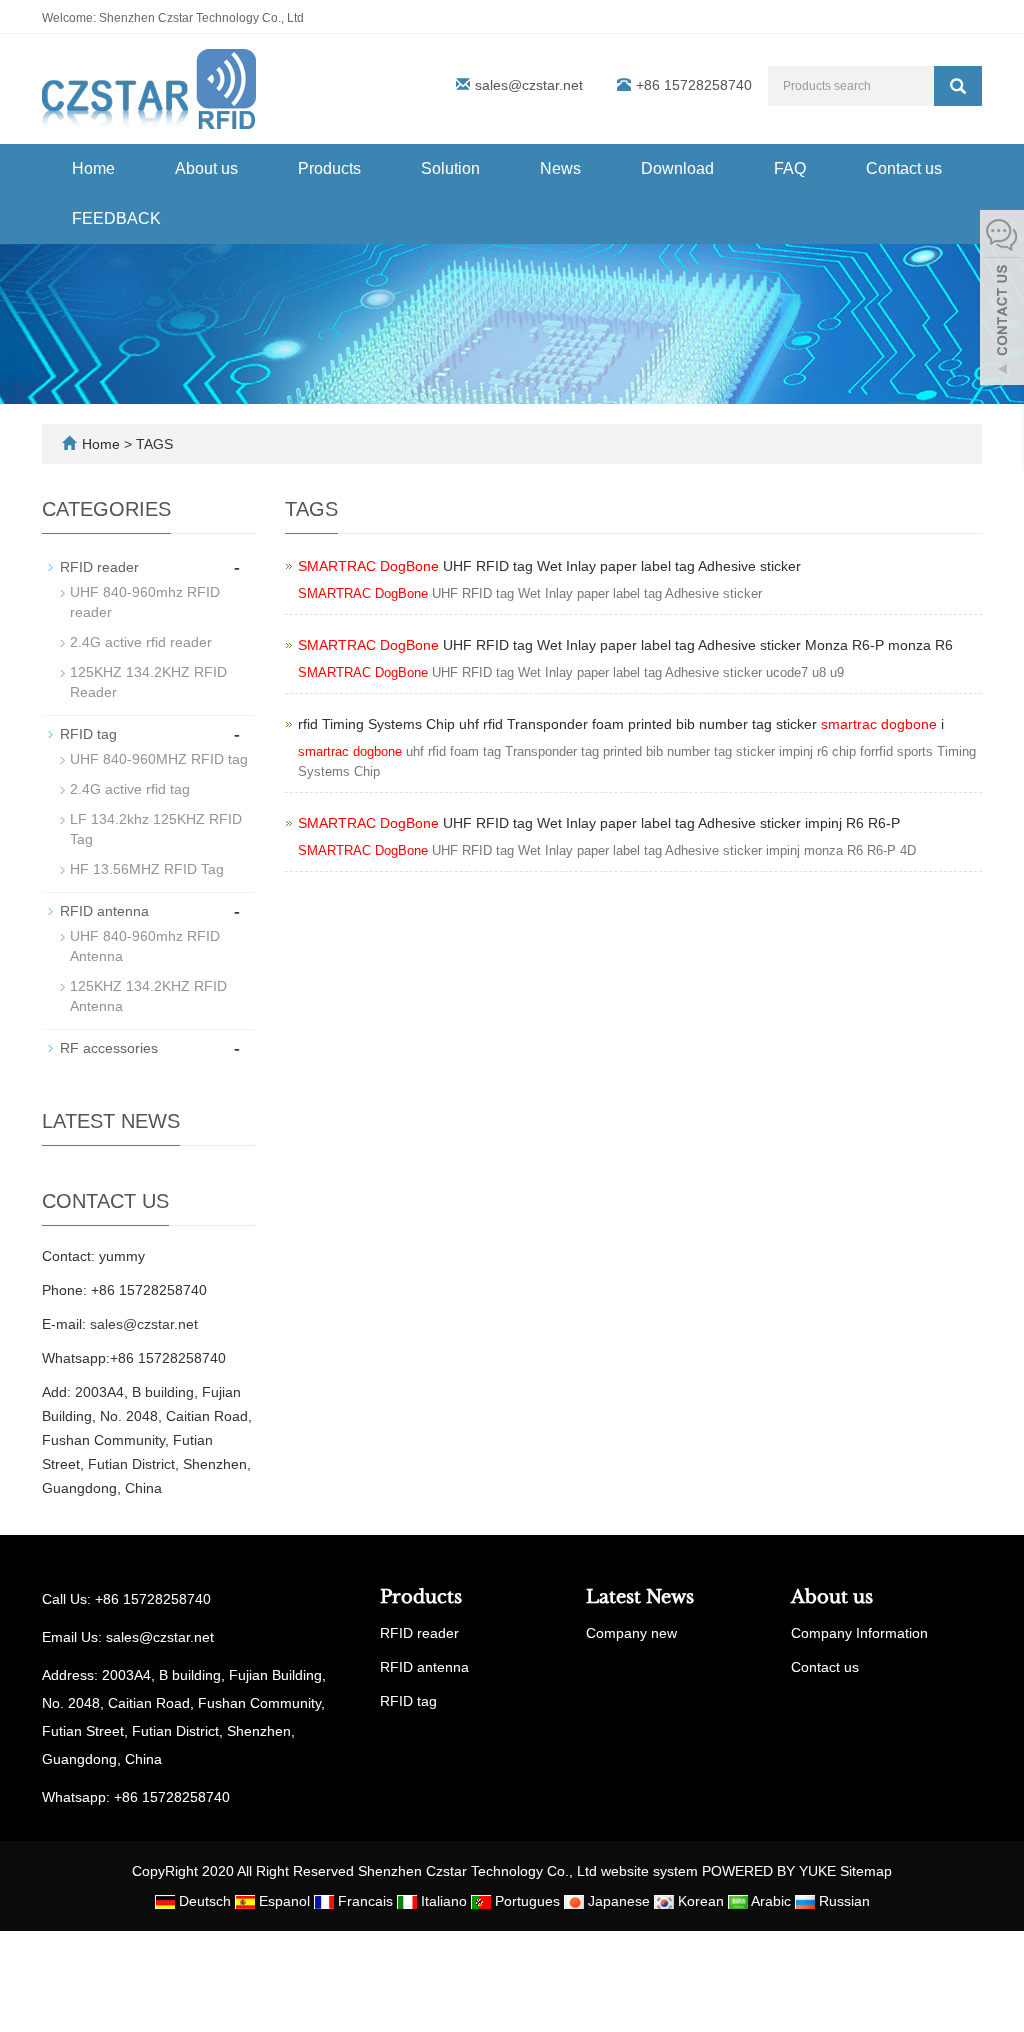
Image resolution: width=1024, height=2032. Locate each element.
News (560, 168)
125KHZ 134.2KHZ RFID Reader (148, 682)
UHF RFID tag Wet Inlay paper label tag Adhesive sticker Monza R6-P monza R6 (625, 645)
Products (329, 168)
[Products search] (958, 86)
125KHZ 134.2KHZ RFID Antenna (148, 996)
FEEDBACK (116, 218)
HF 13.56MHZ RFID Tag (147, 869)
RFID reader (99, 567)
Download (677, 168)
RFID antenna (104, 911)
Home (93, 168)
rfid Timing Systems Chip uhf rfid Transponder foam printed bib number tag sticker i (621, 724)
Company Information (859, 1633)
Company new (631, 1633)
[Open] (1002, 300)
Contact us (904, 168)
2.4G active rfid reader (141, 642)
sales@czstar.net (529, 85)
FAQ (790, 168)
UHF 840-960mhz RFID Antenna (145, 946)
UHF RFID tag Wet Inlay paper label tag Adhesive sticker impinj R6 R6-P (599, 823)
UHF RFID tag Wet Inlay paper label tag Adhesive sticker (549, 566)
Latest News (640, 1597)
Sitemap (866, 1871)
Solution (450, 168)
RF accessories (109, 1048)
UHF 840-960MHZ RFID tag (159, 759)
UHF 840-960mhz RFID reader (145, 602)
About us (206, 168)
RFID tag (88, 734)
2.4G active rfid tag (130, 789)
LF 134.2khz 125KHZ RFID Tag (156, 829)
